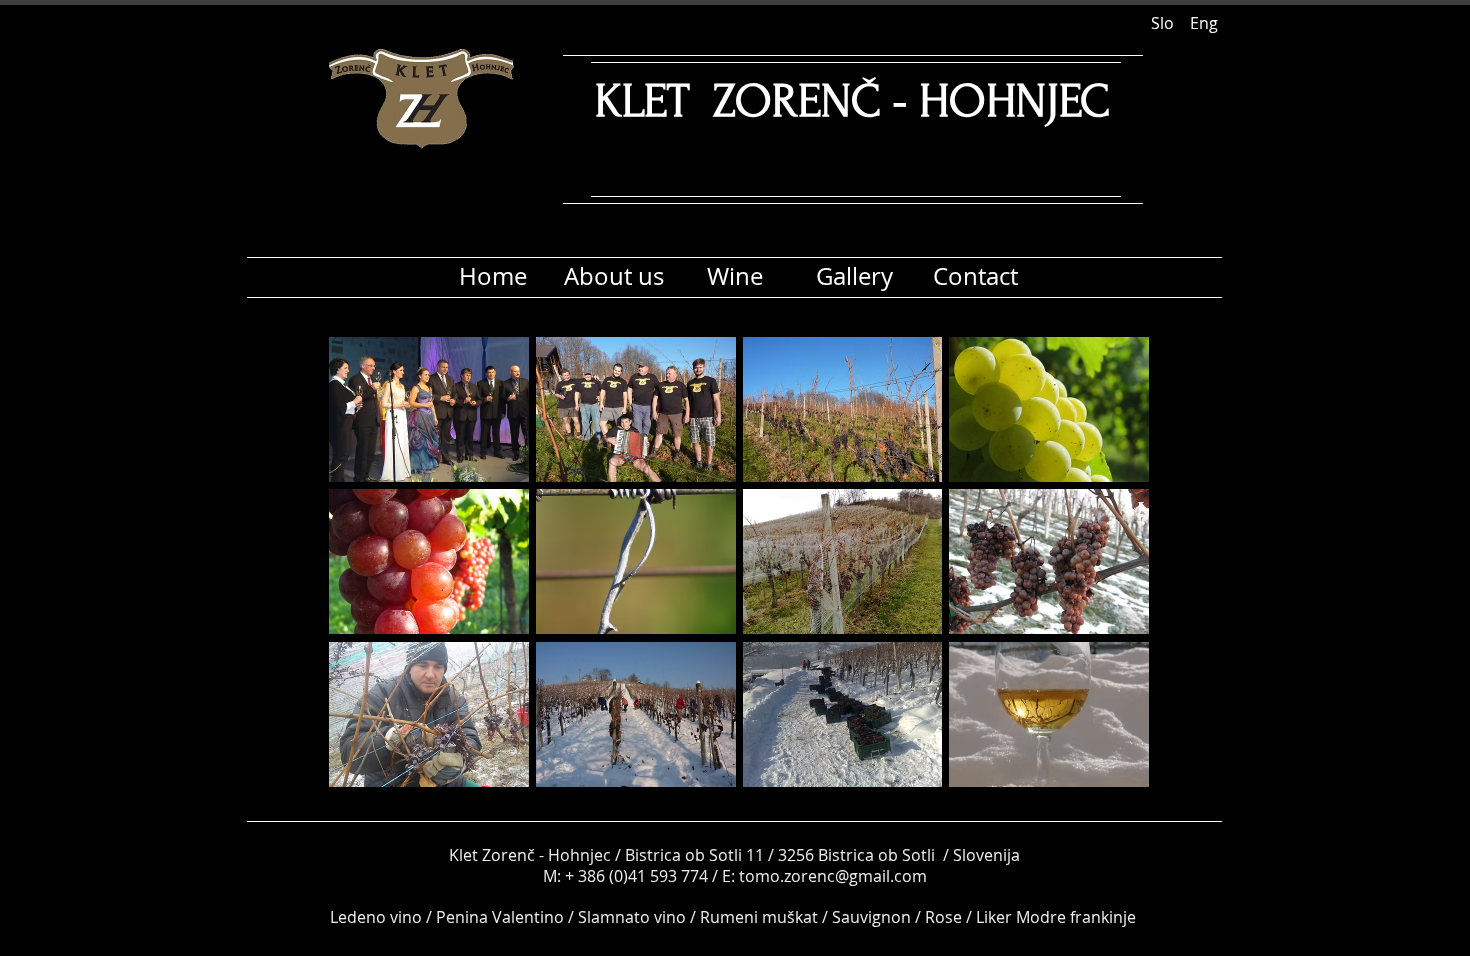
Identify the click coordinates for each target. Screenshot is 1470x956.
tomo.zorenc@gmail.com (833, 876)
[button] (429, 409)
